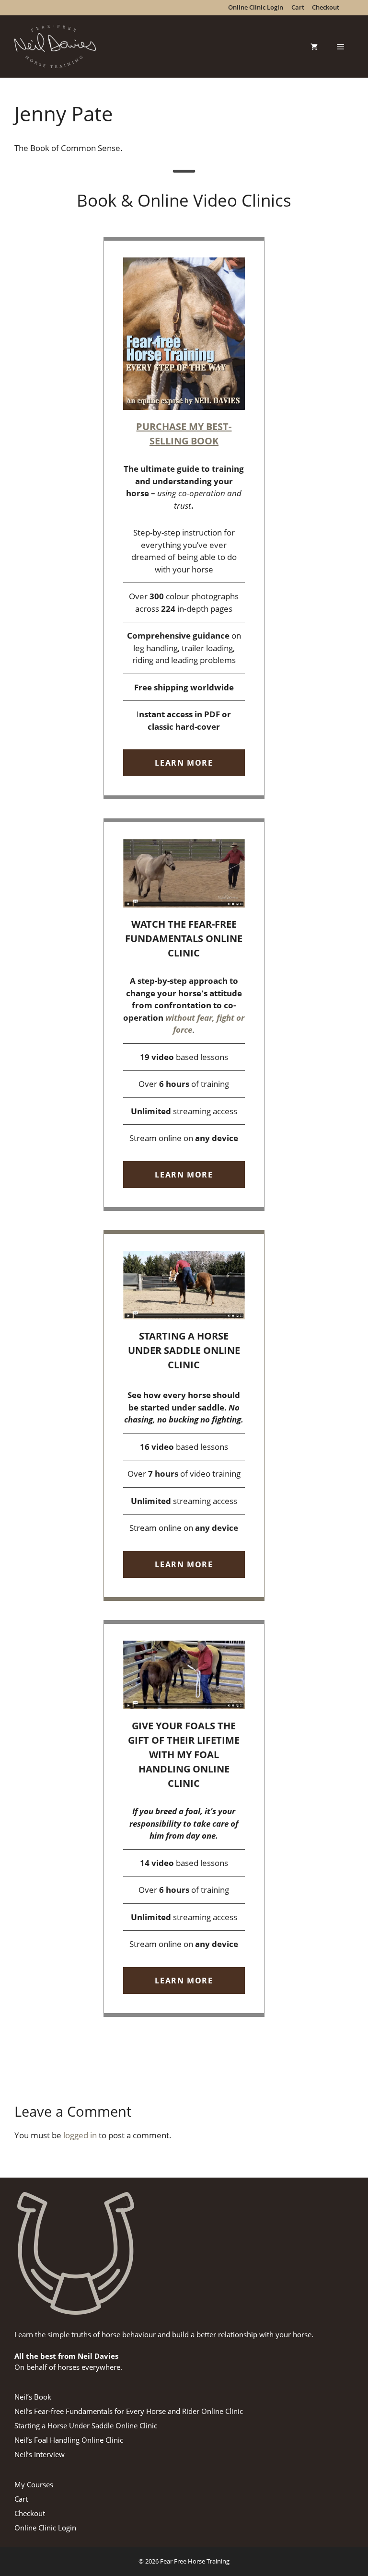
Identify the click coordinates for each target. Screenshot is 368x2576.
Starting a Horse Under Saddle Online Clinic (86, 2425)
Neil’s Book (33, 2397)
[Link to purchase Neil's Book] (184, 518)
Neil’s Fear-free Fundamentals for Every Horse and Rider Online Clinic (129, 2411)
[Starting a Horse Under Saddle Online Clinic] (184, 1416)
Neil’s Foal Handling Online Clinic (69, 2440)
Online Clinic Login (45, 2528)
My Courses (34, 2484)
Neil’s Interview (40, 2454)
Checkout (30, 2513)
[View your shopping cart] (314, 47)
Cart (21, 2499)
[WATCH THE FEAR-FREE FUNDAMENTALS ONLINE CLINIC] (184, 1015)
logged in (80, 2135)
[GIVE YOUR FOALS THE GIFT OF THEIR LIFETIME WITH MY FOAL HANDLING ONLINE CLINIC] (184, 1818)
